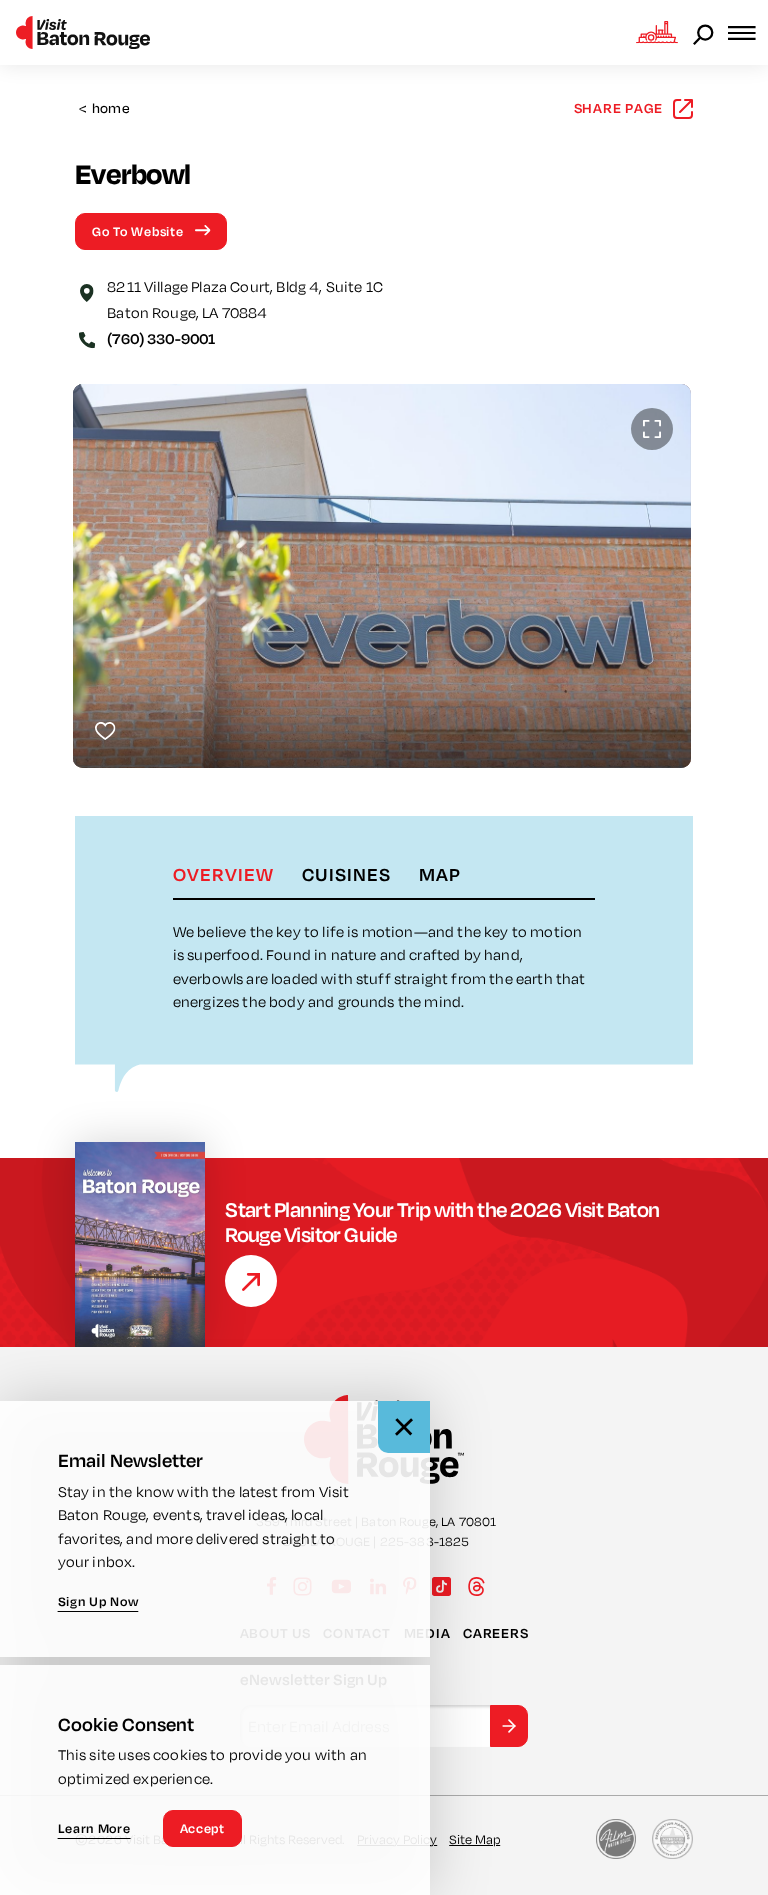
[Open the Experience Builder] (657, 32)
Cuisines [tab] (346, 874)
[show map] (87, 291)
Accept (202, 1828)
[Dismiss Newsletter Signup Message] (404, 1427)
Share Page (619, 108)
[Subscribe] (509, 1726)
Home (104, 108)
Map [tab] (440, 874)
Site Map (474, 1839)
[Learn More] (251, 1281)
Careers (495, 1633)
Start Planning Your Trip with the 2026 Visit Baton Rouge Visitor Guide (442, 1222)
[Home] (83, 32)
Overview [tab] (223, 874)
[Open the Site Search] (705, 33)
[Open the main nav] (748, 32)
